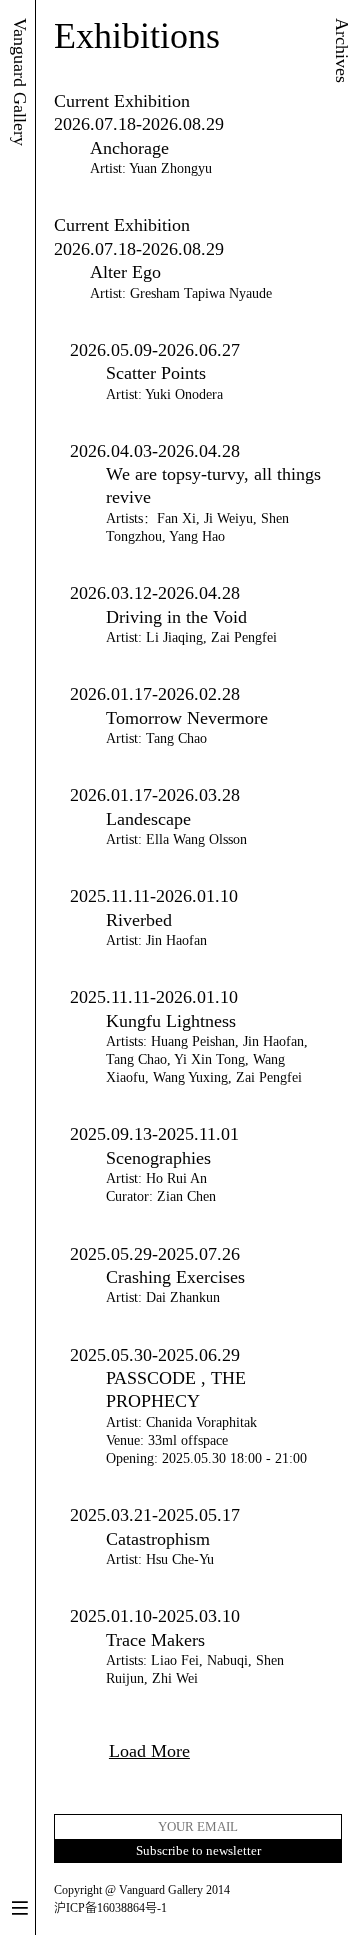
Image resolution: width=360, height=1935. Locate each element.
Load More (149, 1751)
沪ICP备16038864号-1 (110, 1908)
